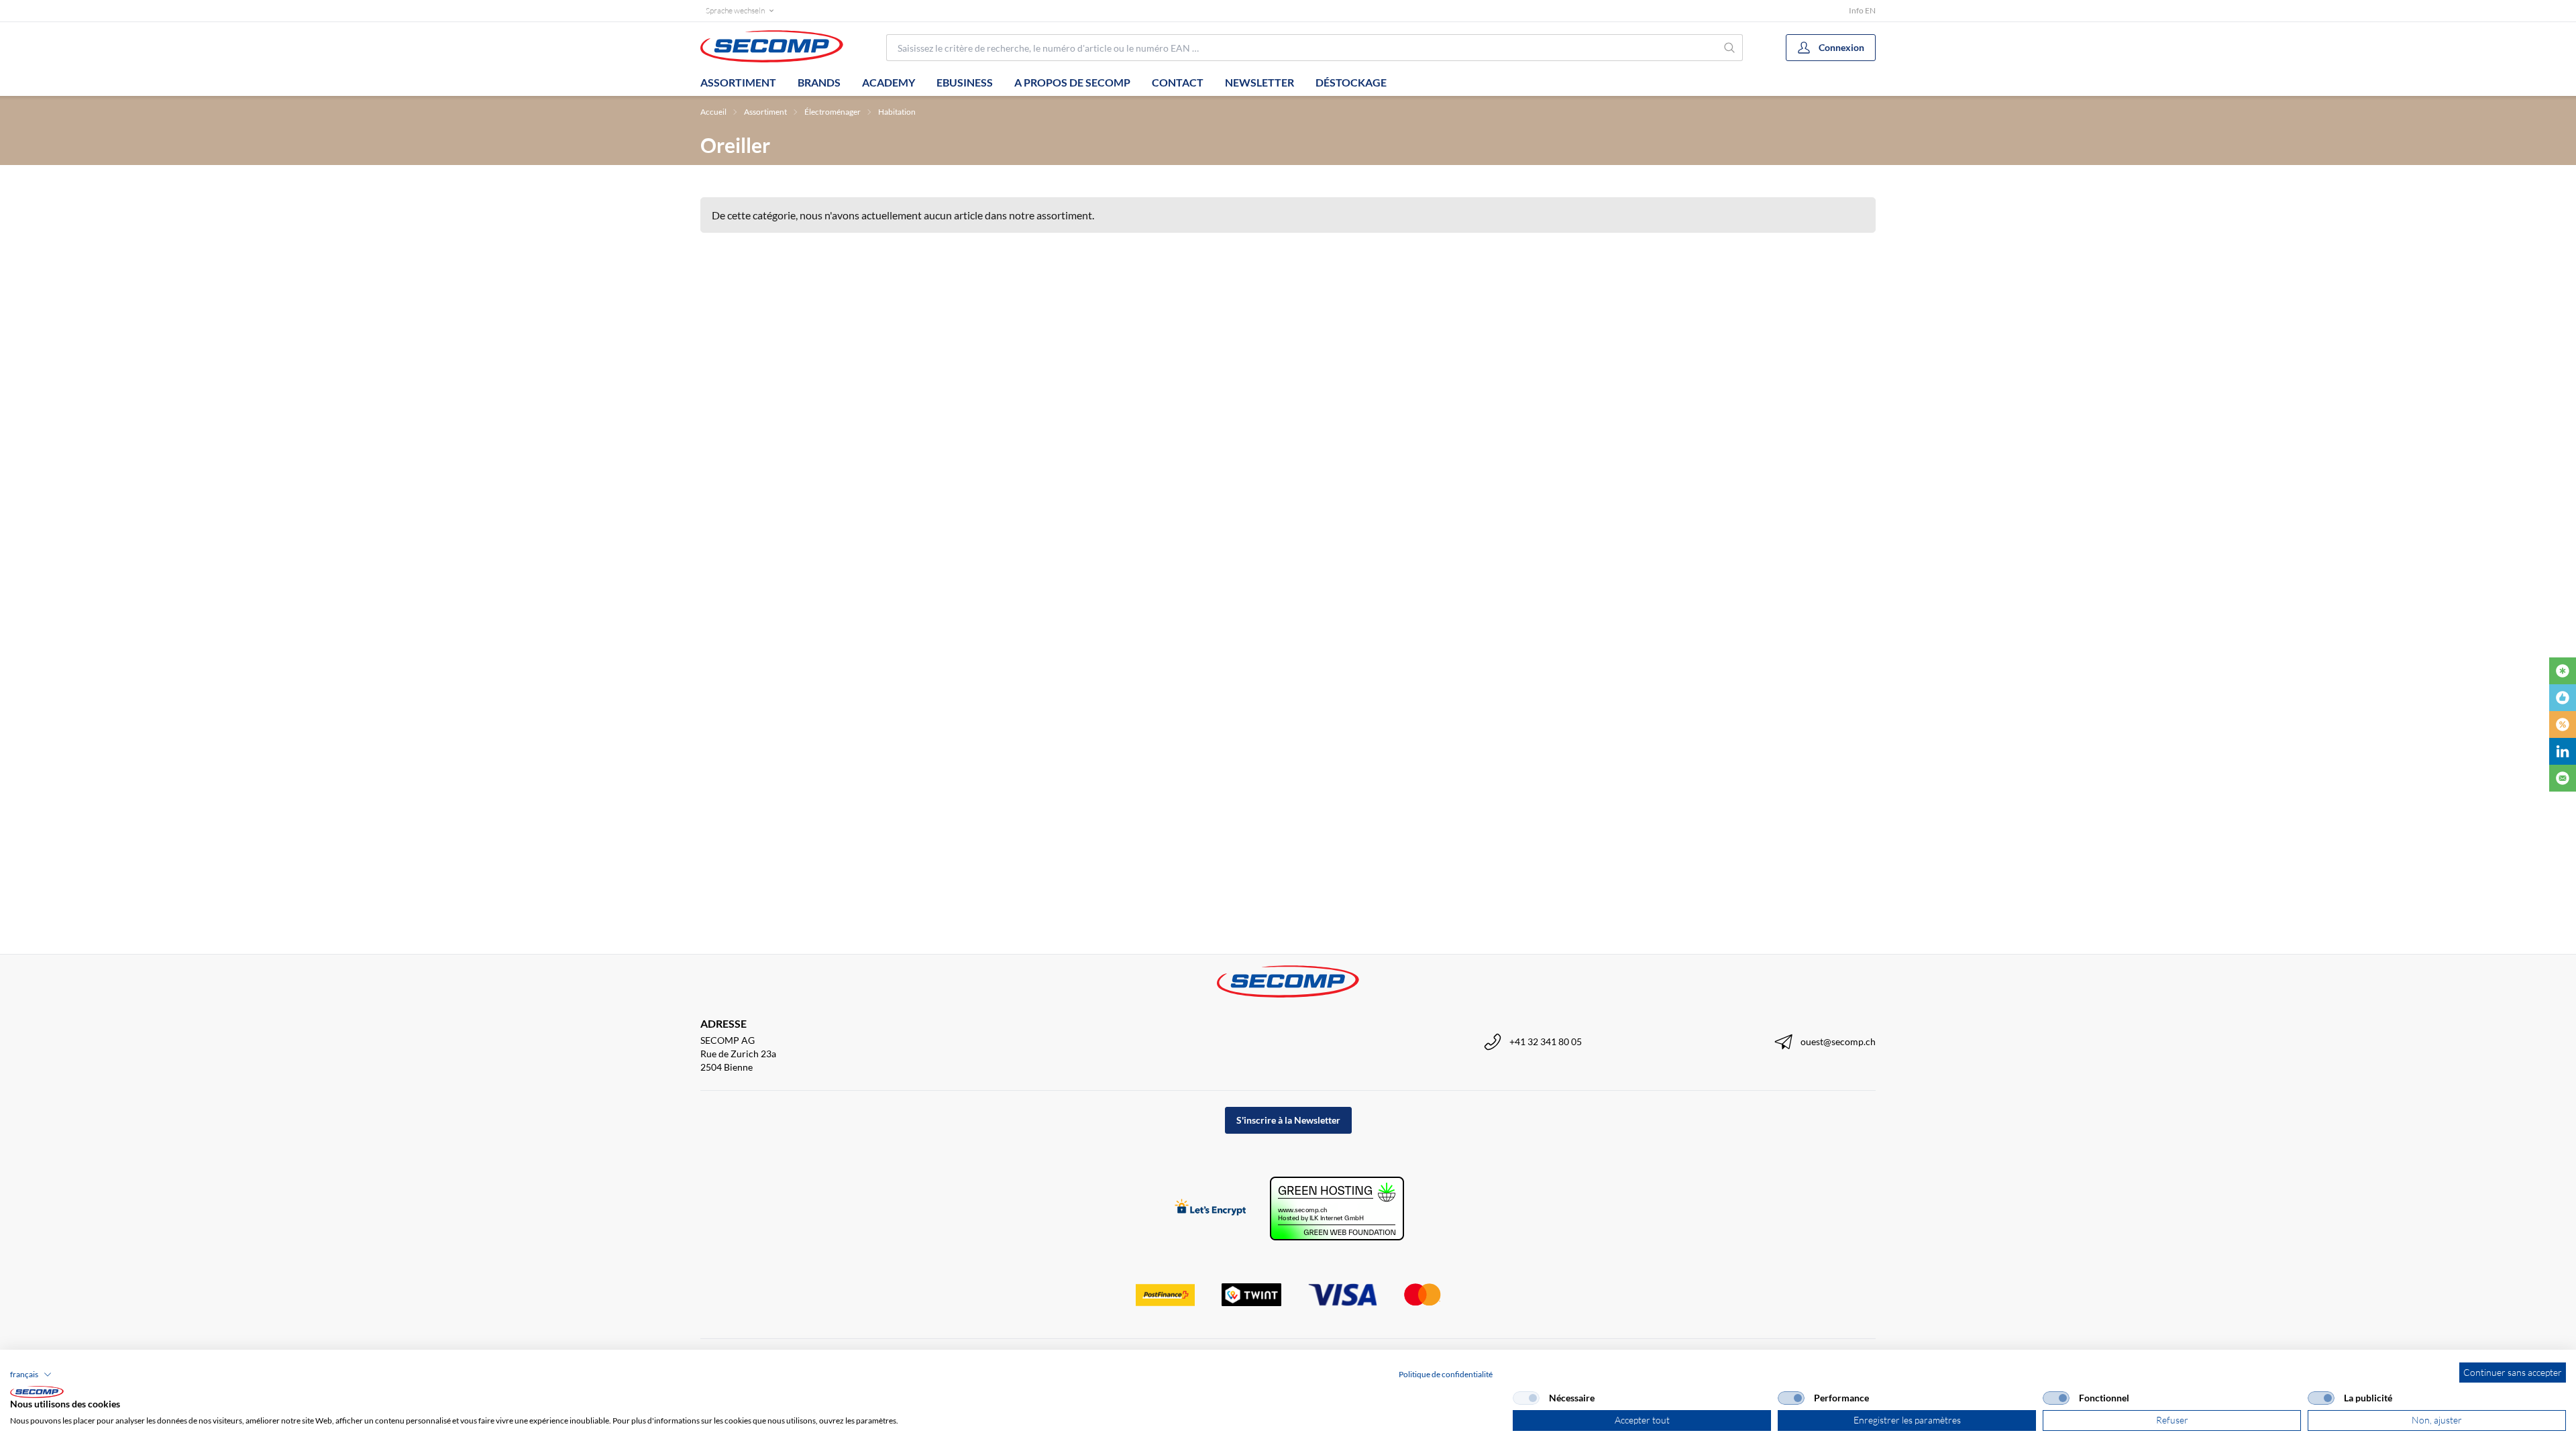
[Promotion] (2563, 724)
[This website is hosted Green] (1337, 1209)
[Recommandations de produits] (2563, 698)
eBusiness (965, 82)
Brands (819, 82)
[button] (31, 1375)
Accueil (713, 112)
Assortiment (738, 82)
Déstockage (1351, 82)
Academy (889, 82)
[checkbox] (1526, 1398)
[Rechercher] (1730, 48)
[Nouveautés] (2563, 671)
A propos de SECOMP (1072, 82)
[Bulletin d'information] (2563, 778)
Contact (1178, 82)
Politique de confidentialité (1446, 1374)
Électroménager (833, 112)
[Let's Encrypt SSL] (1211, 1209)
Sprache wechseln (735, 10)
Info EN (1862, 10)
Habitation (897, 112)
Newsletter (1259, 82)
